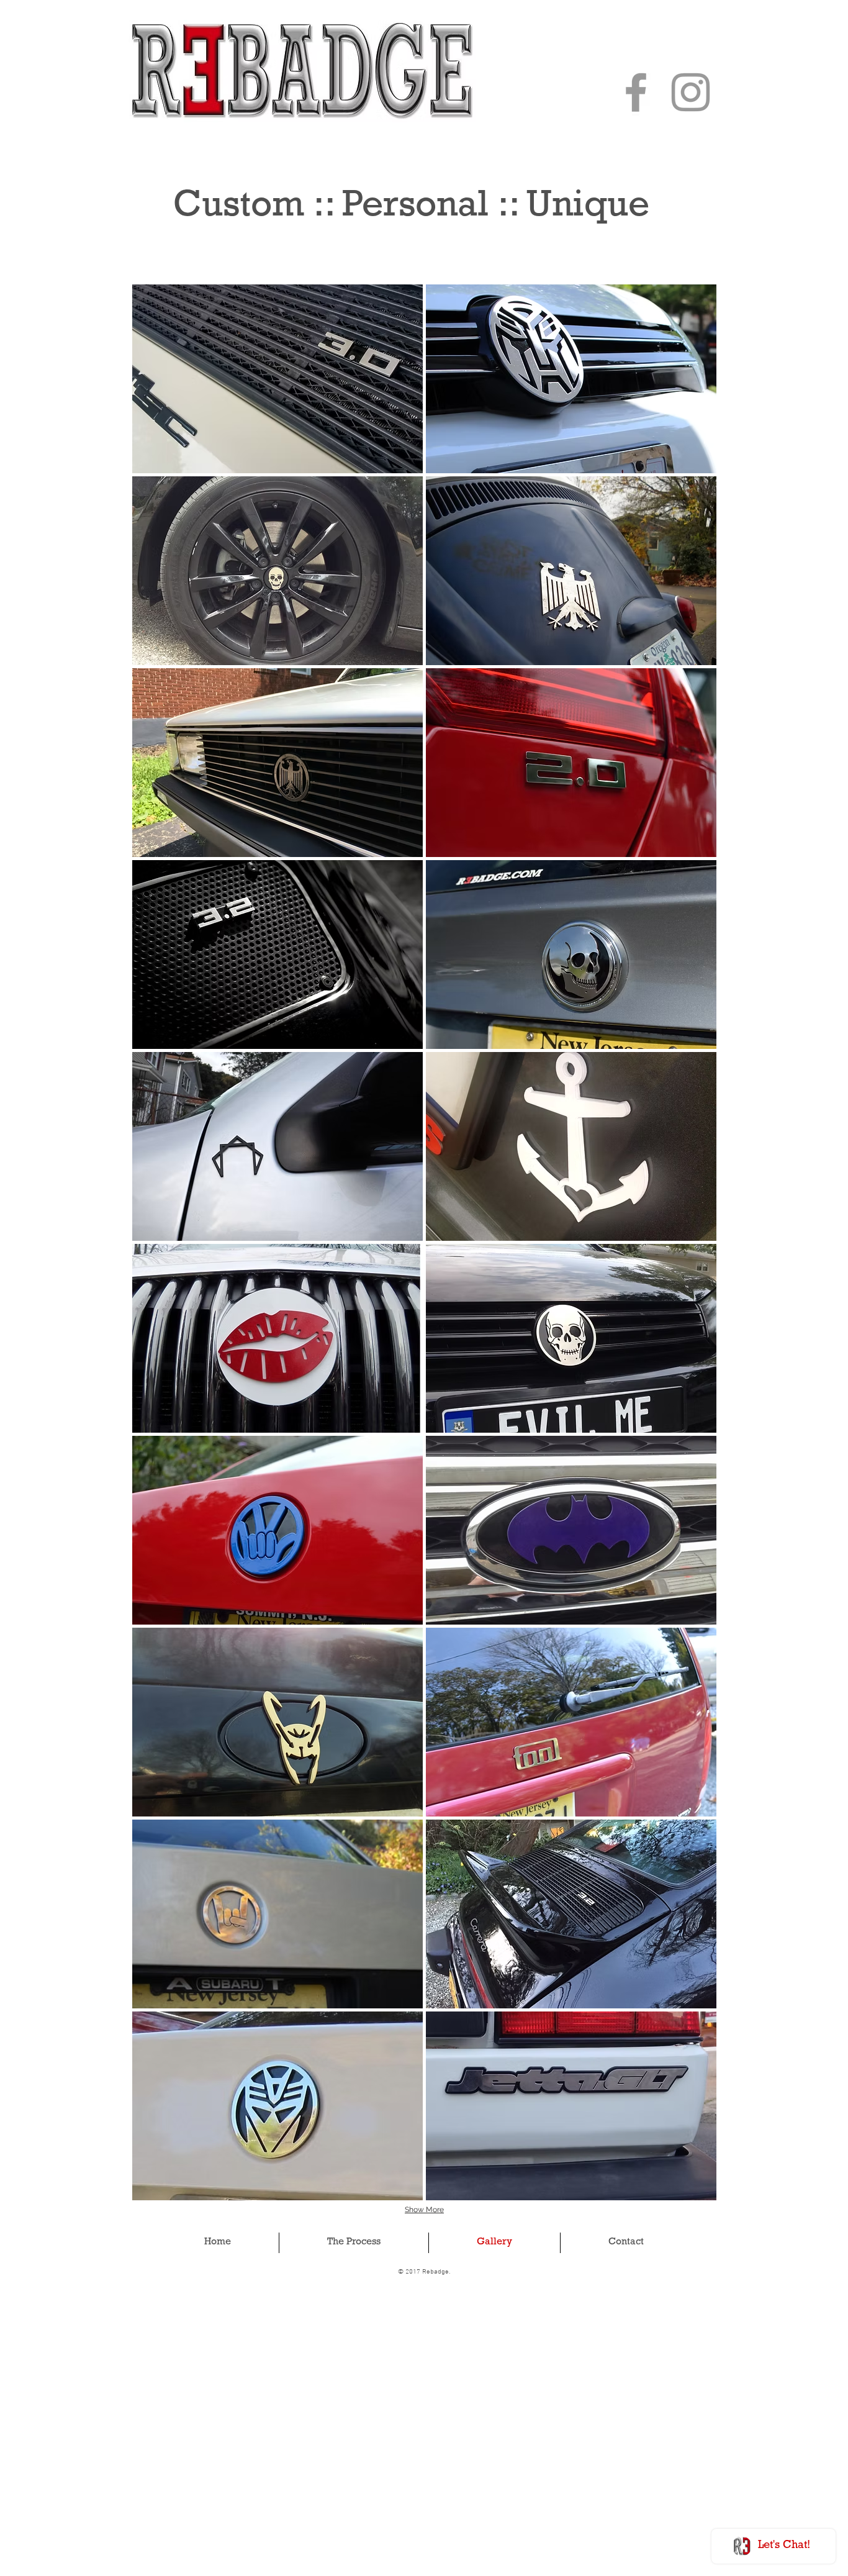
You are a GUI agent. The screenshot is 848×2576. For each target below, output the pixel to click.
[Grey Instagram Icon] (691, 92)
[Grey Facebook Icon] (636, 92)
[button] (277, 379)
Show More (424, 2210)
